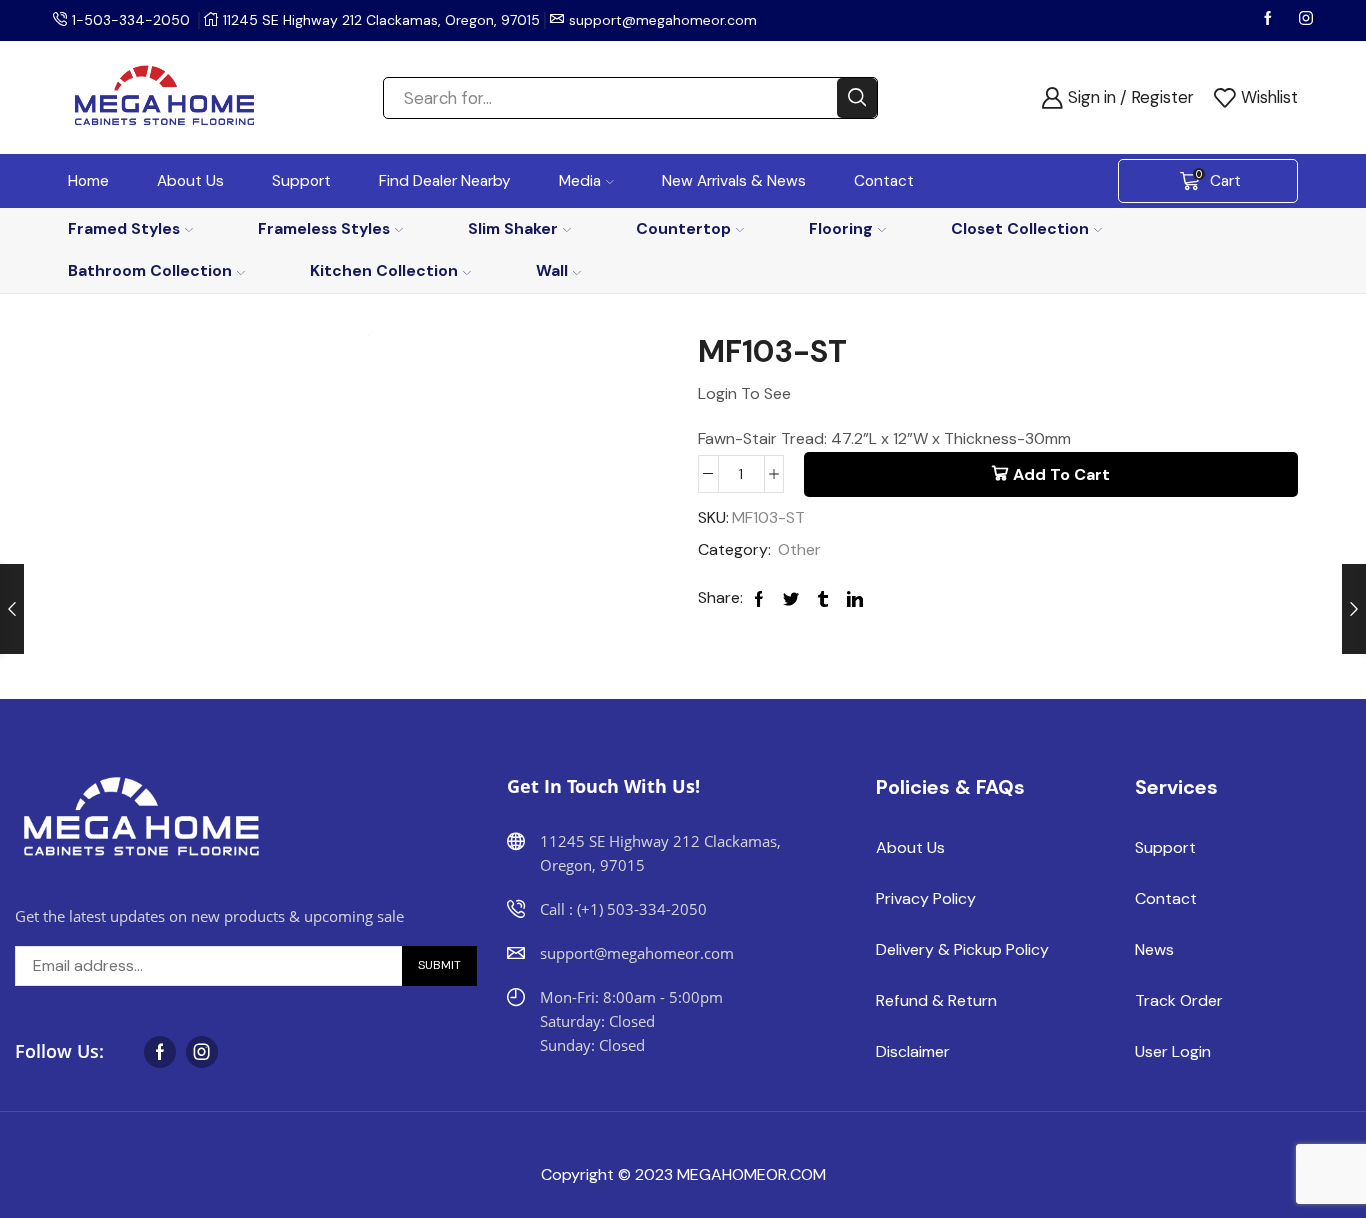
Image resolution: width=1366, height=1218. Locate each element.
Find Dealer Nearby (445, 181)
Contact (884, 181)
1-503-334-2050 (131, 20)
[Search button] (857, 98)
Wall (552, 270)
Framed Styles (124, 228)
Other (799, 549)
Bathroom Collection (150, 270)
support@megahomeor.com (663, 20)
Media (580, 181)
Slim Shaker (513, 228)
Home (88, 181)
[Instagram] (1306, 20)
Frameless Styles (324, 228)
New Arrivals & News (734, 181)
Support (301, 181)
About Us (190, 181)
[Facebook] (1270, 20)
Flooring (841, 228)
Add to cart (1061, 474)
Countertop (683, 228)
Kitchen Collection (384, 270)
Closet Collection (1020, 228)
